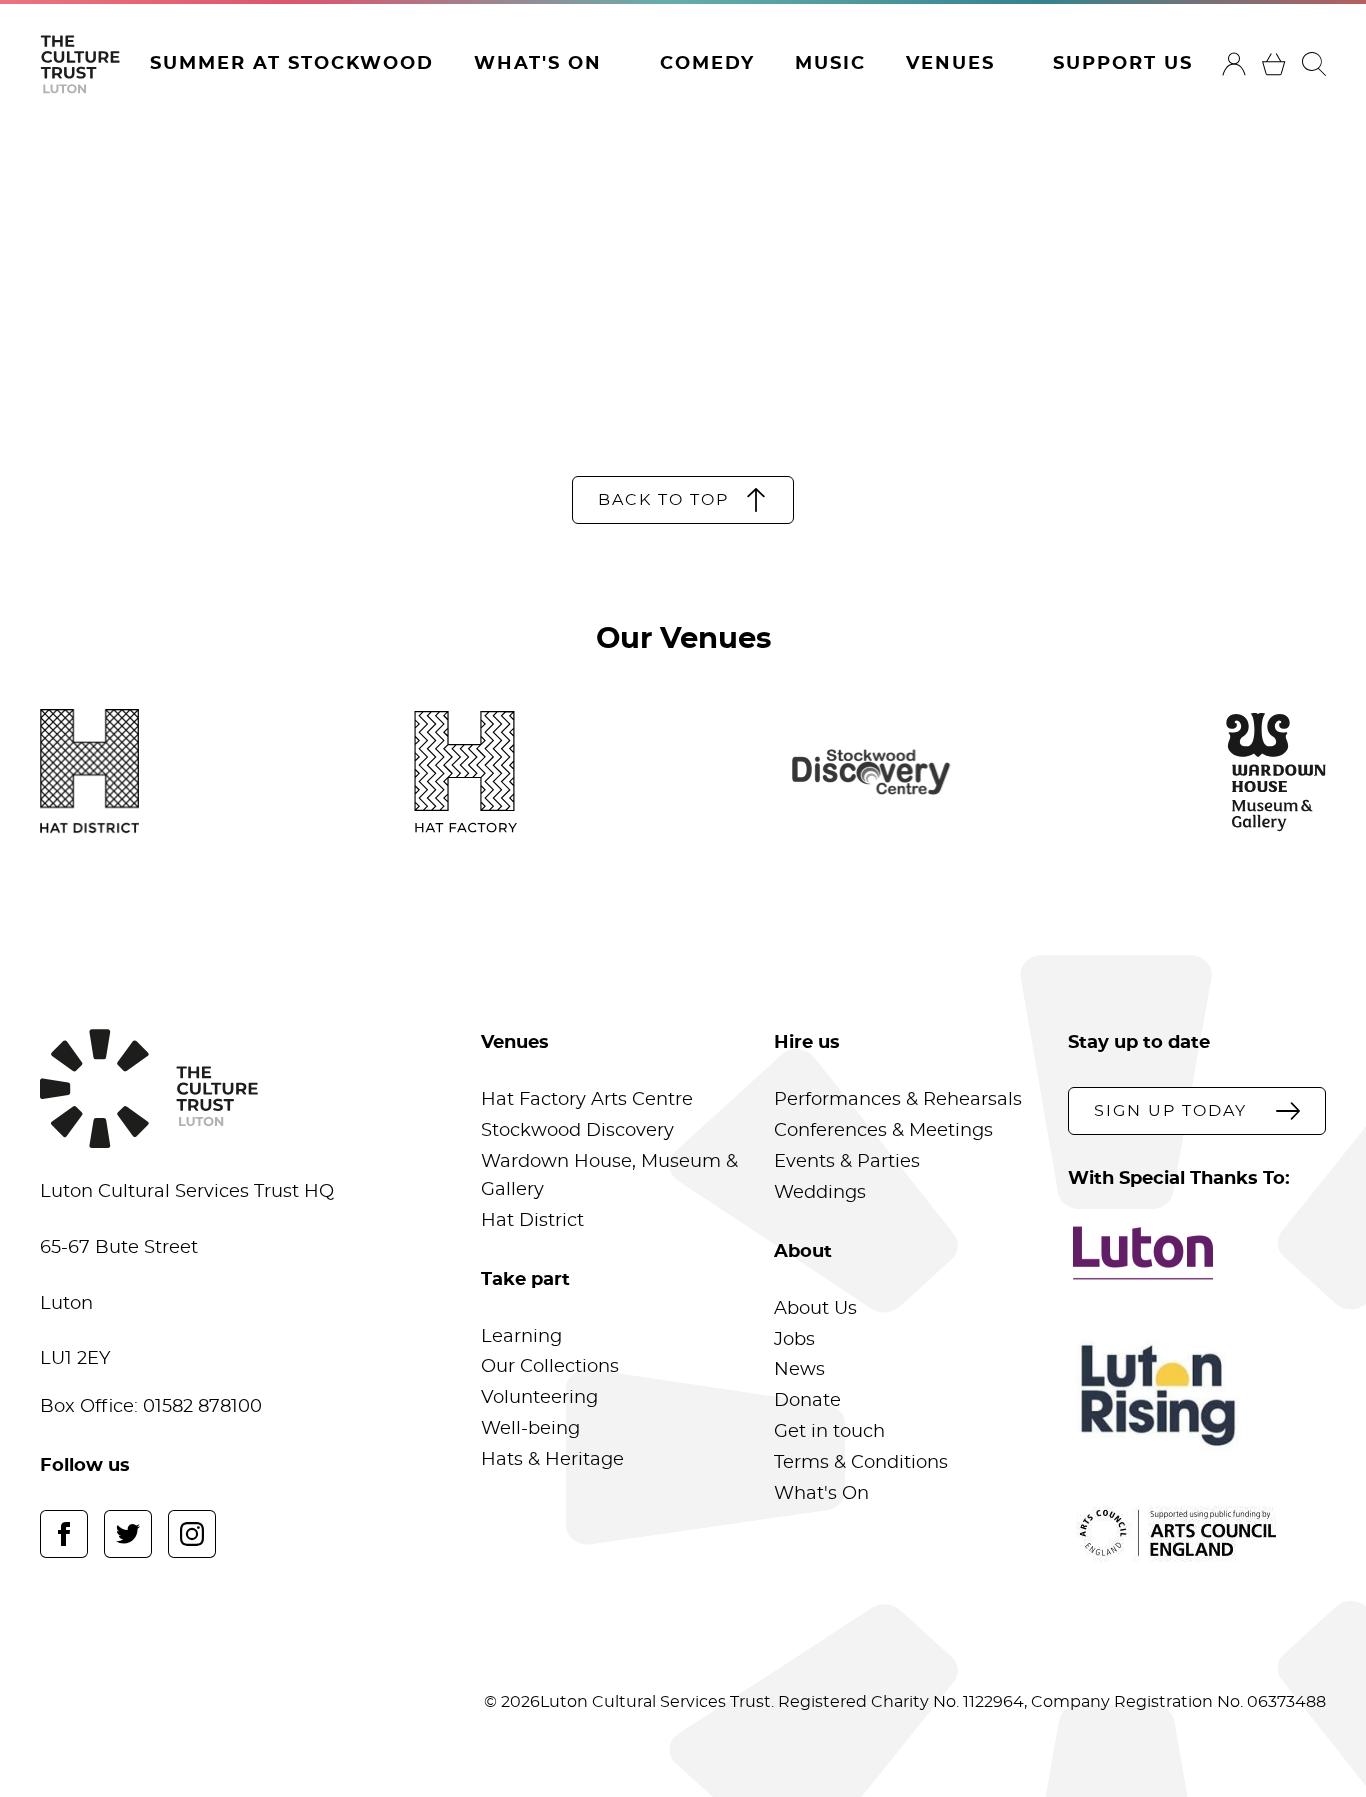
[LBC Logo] (1197, 1253)
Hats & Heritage (552, 1460)
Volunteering (539, 1398)
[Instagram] (192, 1534)
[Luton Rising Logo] (1197, 1395)
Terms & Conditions (861, 1463)
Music (830, 64)
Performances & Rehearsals (898, 1100)
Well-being (530, 1429)
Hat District (532, 1221)
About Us (815, 1309)
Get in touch (829, 1432)
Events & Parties (847, 1162)
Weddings (820, 1193)
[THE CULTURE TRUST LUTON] (80, 64)
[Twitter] (128, 1534)
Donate (807, 1401)
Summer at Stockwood (292, 64)
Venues (950, 64)
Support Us (1123, 64)
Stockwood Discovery (577, 1131)
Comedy (707, 64)
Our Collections (550, 1367)
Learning (521, 1337)
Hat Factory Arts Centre (587, 1100)
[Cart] (1274, 64)
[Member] (1234, 64)
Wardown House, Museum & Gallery (609, 1176)
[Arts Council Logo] (1197, 1533)
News (799, 1370)
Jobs (794, 1340)
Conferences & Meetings (883, 1131)
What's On (538, 64)
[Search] (1314, 64)
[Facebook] (64, 1534)
